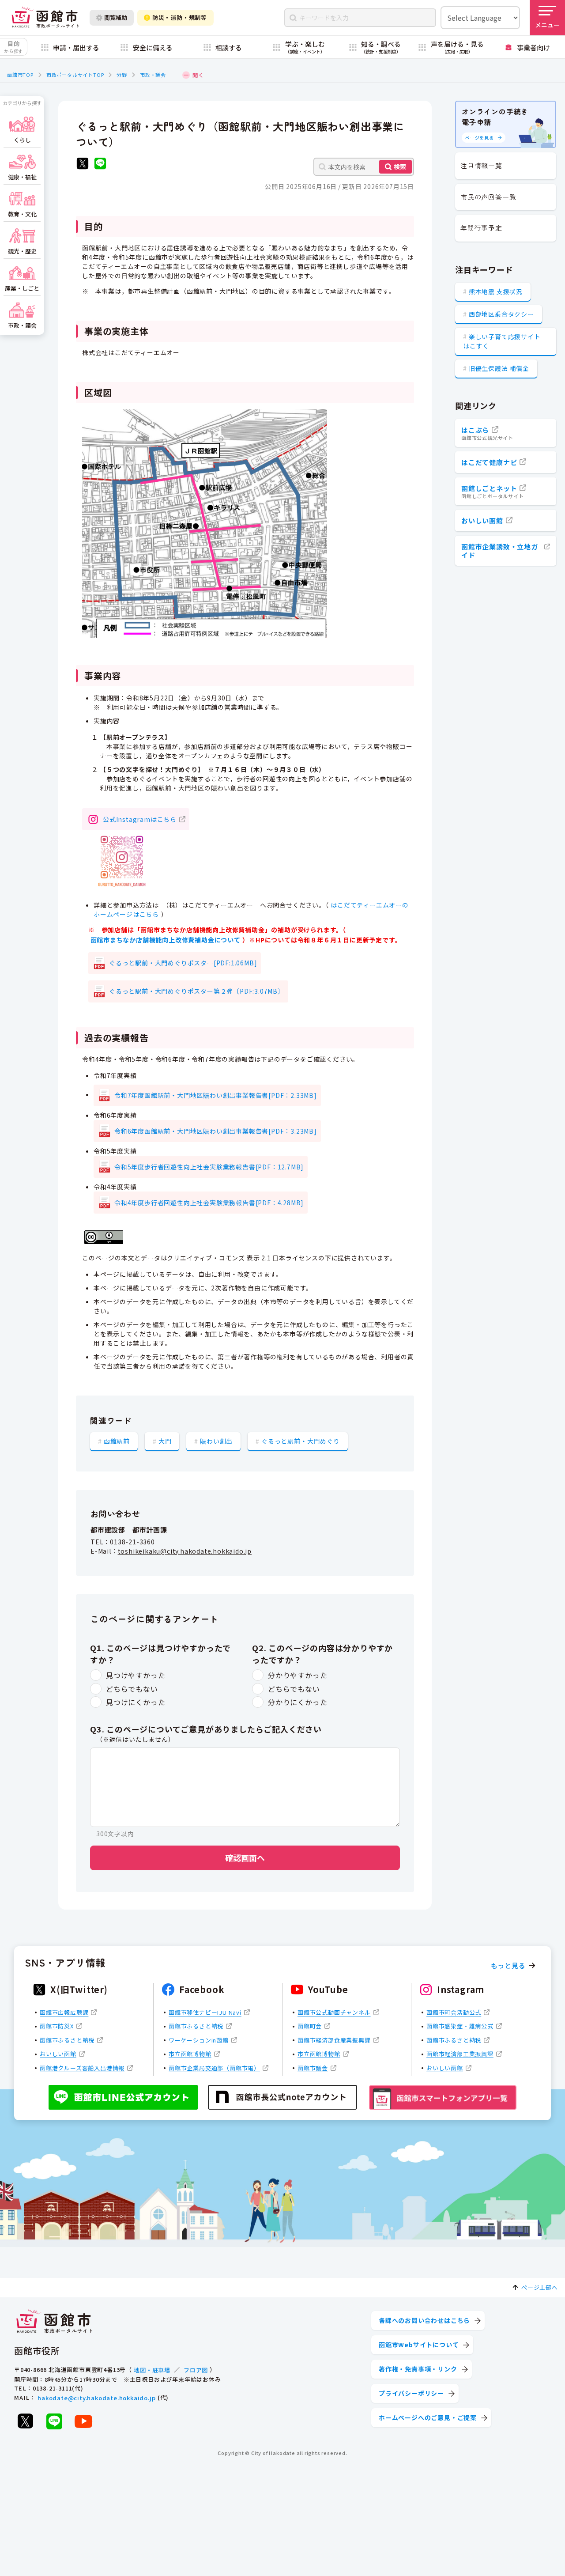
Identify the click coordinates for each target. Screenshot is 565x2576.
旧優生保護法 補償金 (499, 368)
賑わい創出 (216, 1441)
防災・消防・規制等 (180, 17)
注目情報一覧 (481, 165)
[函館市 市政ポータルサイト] (45, 18)
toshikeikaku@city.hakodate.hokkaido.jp (185, 1551)
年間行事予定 (481, 228)
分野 (122, 75)
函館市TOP (20, 75)
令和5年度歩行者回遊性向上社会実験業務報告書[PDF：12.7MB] (209, 1167)
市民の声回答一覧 (488, 197)
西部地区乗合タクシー (501, 314)
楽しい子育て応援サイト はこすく (502, 341)
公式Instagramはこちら (140, 819)
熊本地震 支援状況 (496, 291)
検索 (400, 166)
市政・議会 (153, 75)
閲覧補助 (116, 17)
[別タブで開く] (83, 165)
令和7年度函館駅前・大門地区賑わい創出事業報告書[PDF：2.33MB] (216, 1095)
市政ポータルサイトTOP (75, 75)
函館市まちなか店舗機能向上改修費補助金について (166, 940)
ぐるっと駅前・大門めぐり (301, 1441)
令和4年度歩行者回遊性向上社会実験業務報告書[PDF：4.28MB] (209, 1203)
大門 (165, 1441)
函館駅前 (117, 1441)
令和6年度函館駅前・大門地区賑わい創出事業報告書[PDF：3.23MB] (216, 1131)
